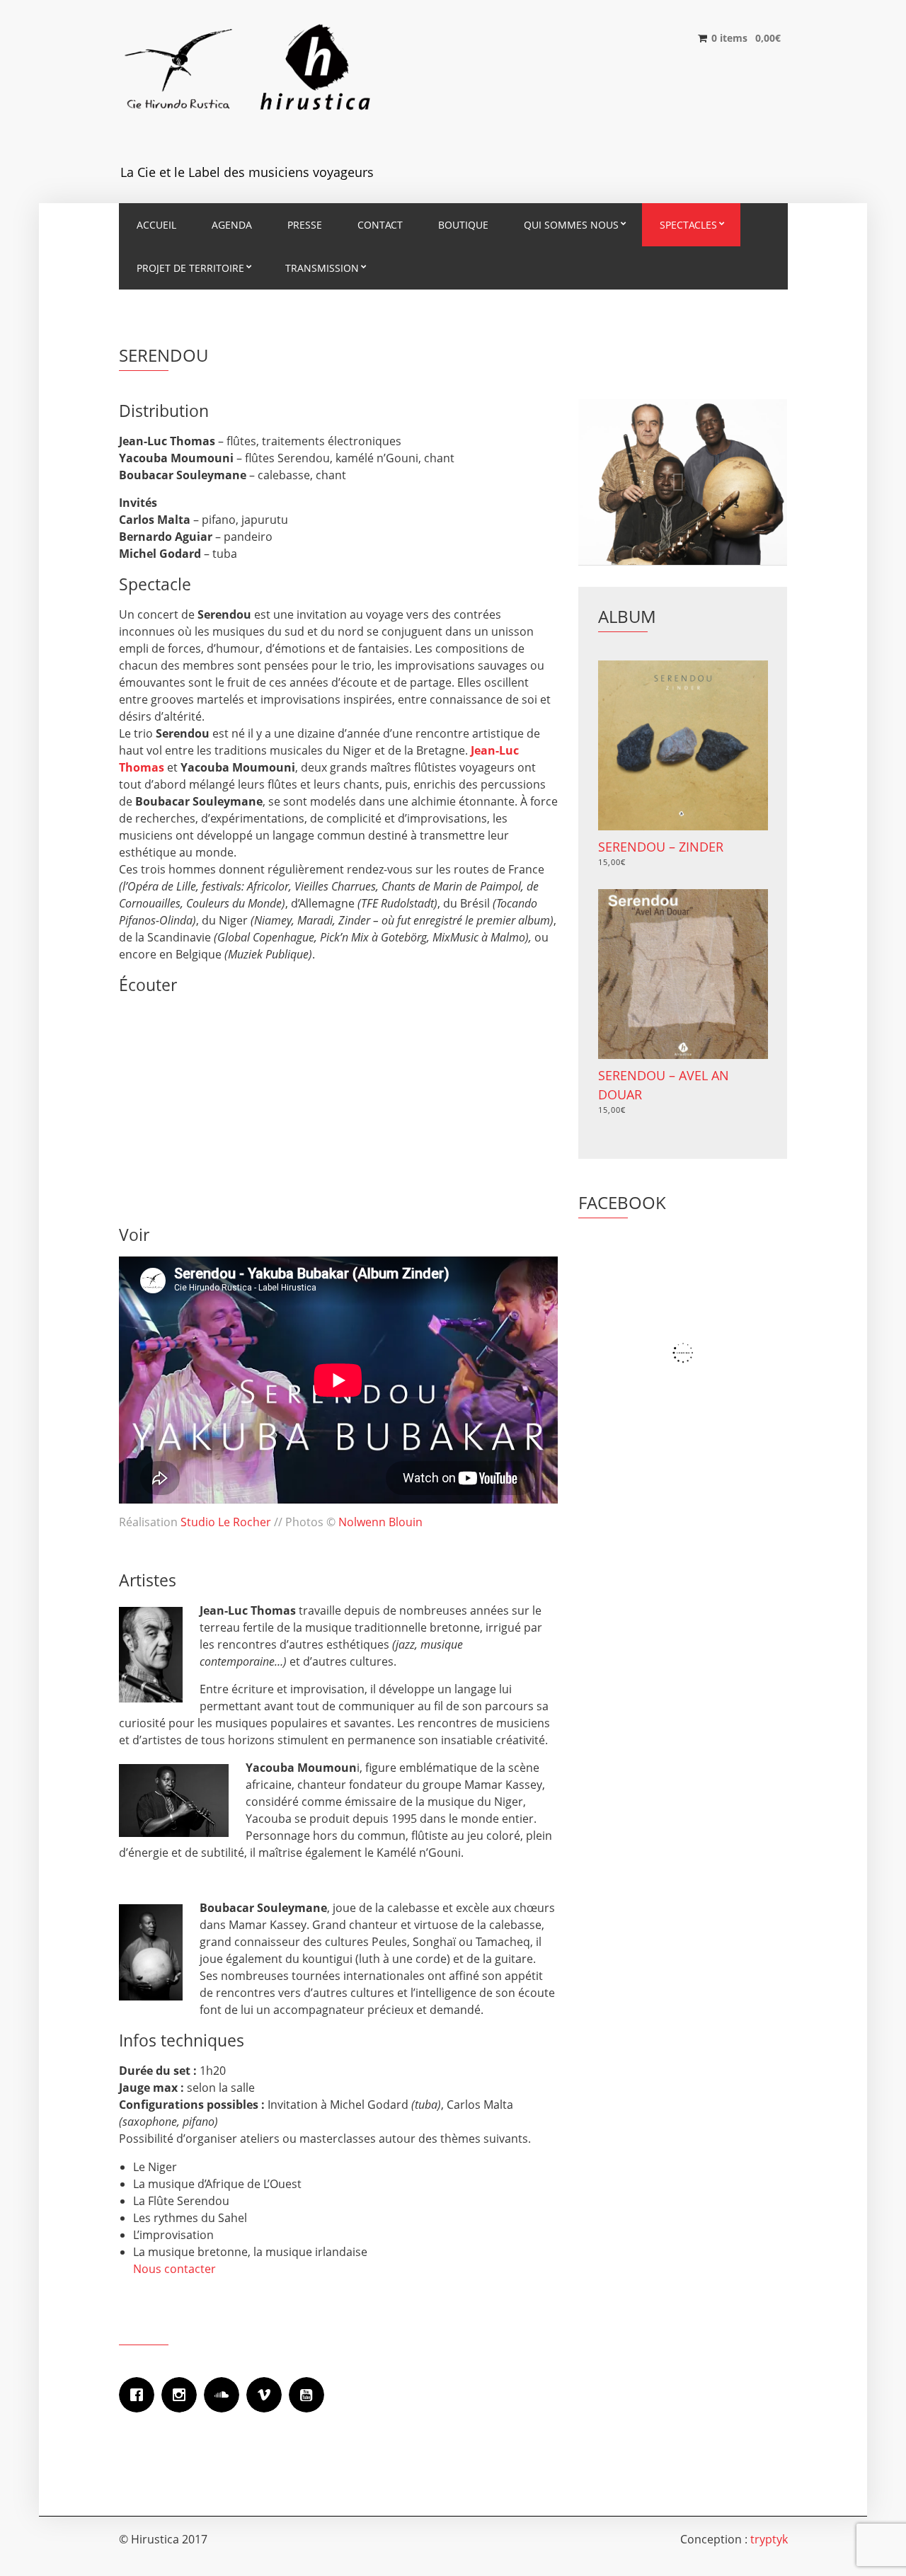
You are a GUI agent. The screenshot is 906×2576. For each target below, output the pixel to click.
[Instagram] (183, 2395)
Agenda (232, 225)
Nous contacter (174, 2269)
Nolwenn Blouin (380, 1522)
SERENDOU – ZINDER (661, 847)
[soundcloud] (225, 2395)
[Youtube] (310, 2395)
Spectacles (688, 225)
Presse (305, 225)
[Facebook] (140, 2395)
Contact (380, 225)
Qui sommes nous (571, 225)
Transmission (322, 268)
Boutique (463, 225)
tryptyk (769, 2539)
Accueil (156, 225)
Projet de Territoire (190, 268)
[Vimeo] (268, 2395)
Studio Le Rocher (227, 1522)
